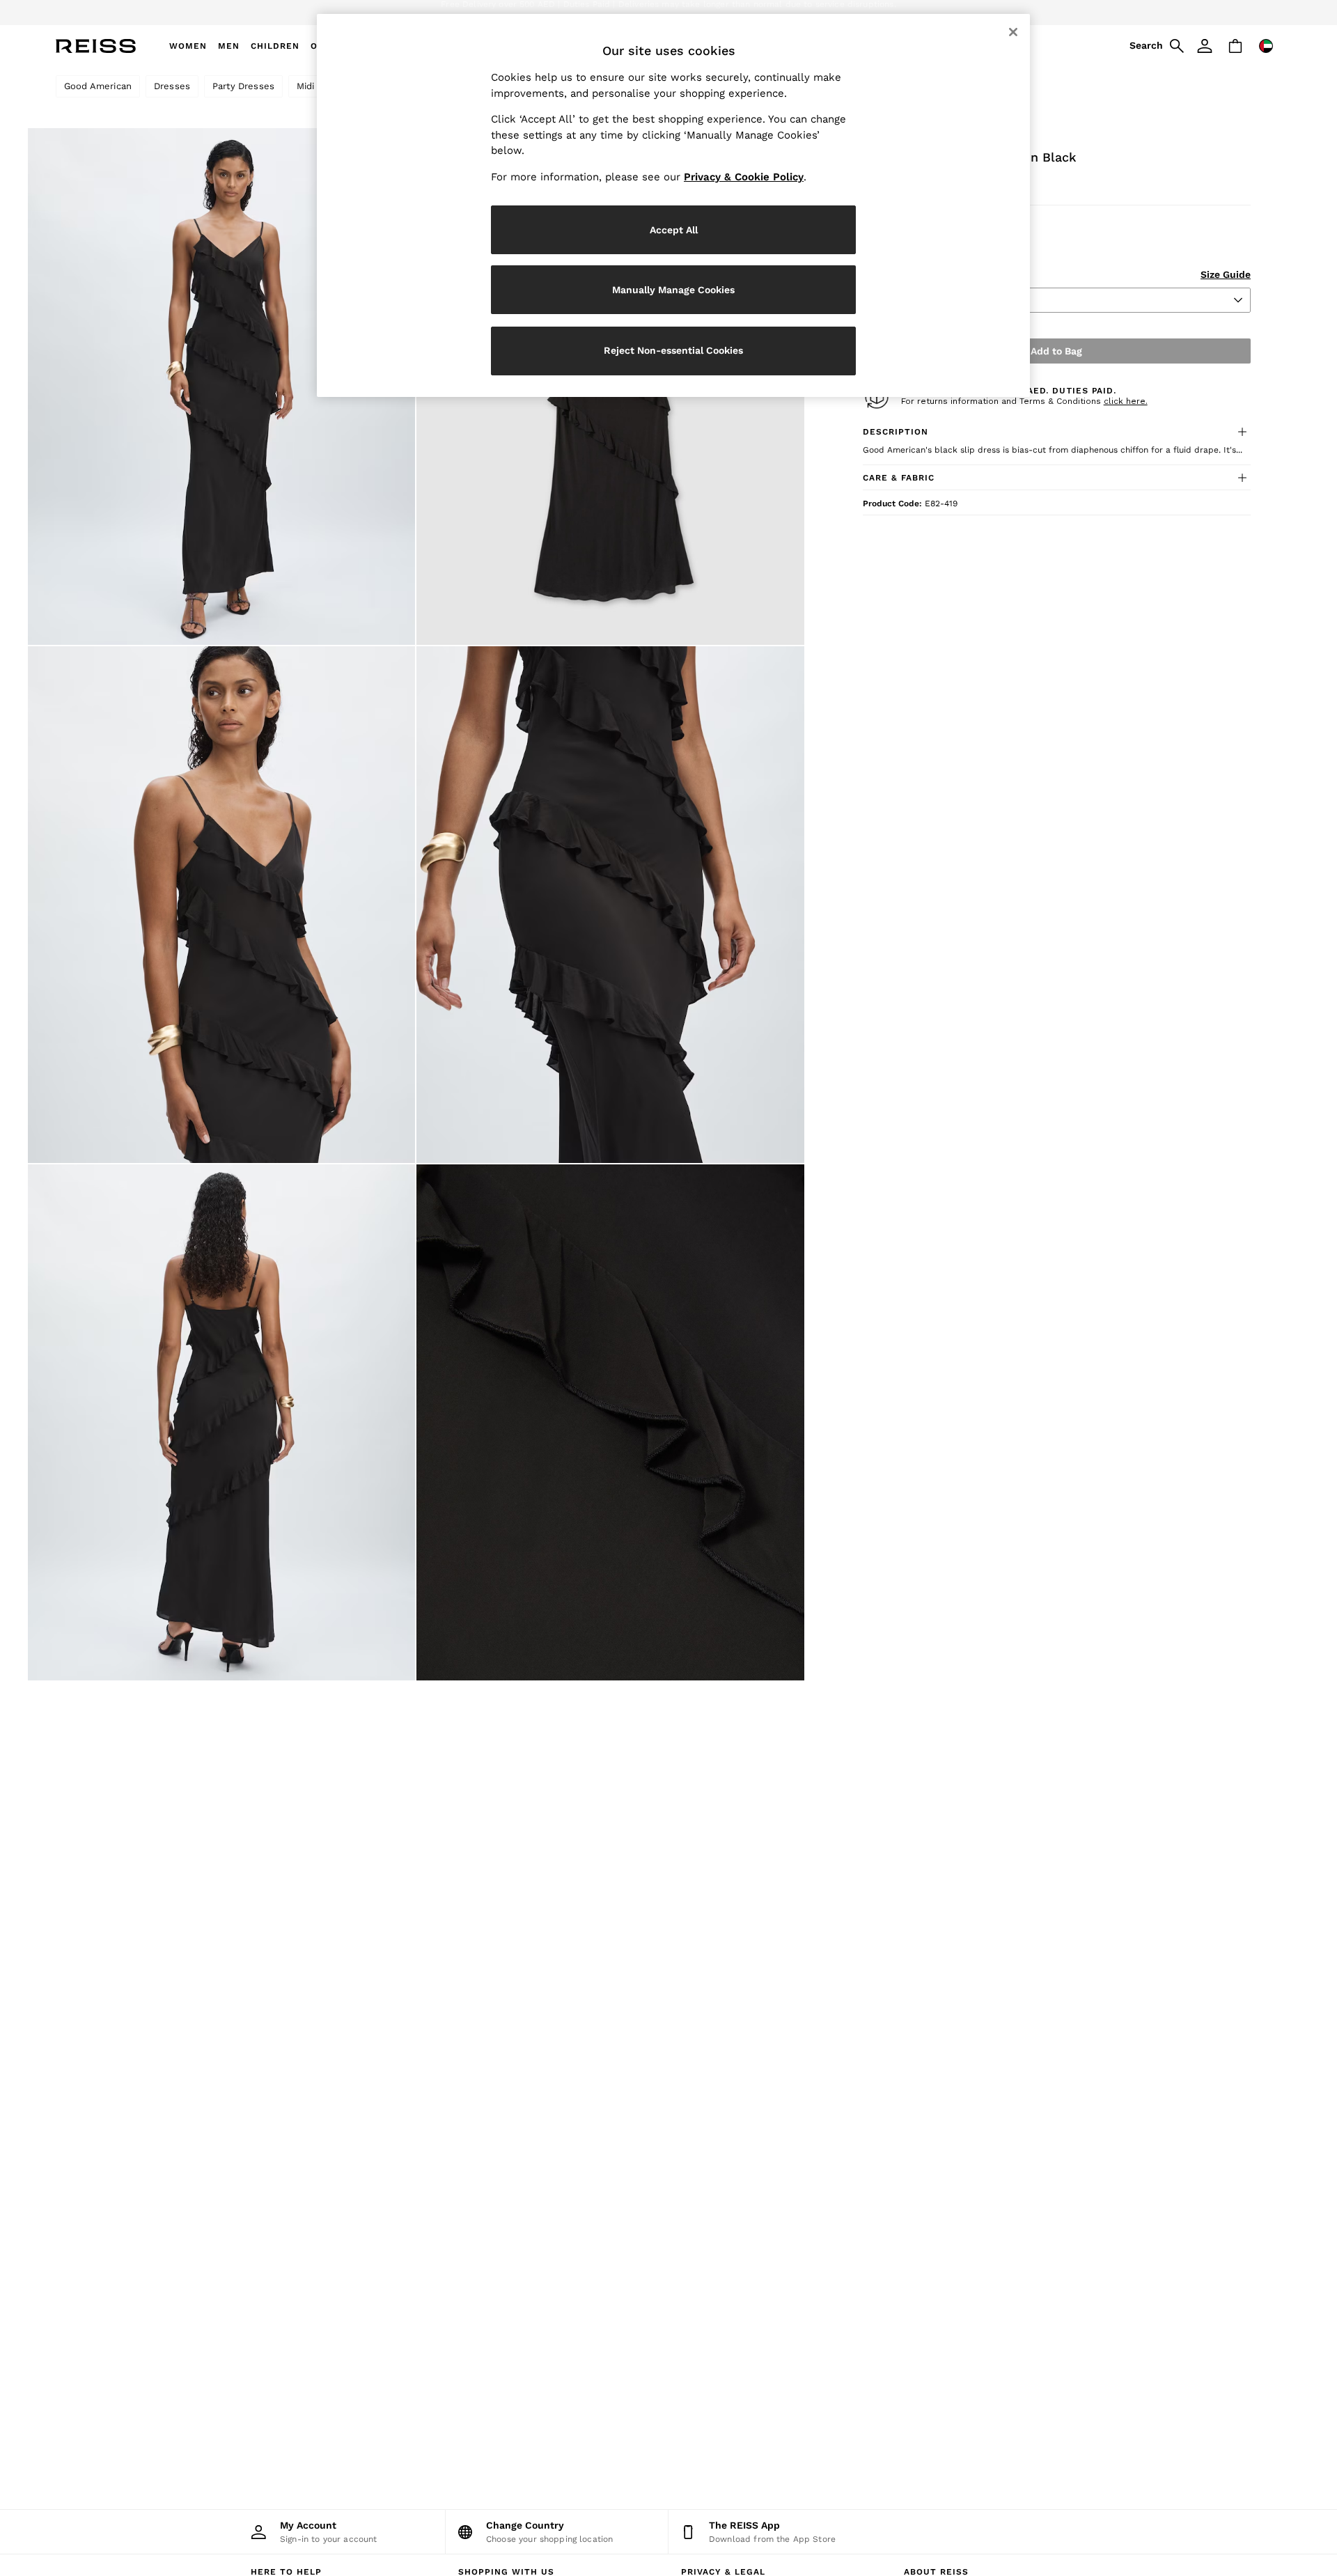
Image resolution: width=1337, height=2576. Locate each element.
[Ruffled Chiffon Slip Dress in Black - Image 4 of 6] (610, 905)
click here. (1126, 401)
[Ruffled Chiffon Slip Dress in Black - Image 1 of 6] (221, 387)
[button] (1057, 432)
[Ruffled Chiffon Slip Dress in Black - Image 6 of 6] (610, 1423)
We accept (554, 13)
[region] (673, 205)
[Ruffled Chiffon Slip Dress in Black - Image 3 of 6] (221, 905)
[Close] (1013, 32)
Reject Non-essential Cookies (673, 350)
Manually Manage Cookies (673, 290)
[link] (1155, 46)
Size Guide (1226, 274)
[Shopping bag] (1235, 46)
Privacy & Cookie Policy (744, 177)
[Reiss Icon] (96, 46)
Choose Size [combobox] (900, 300)
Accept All (674, 230)
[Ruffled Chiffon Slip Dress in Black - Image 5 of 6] (221, 1423)
